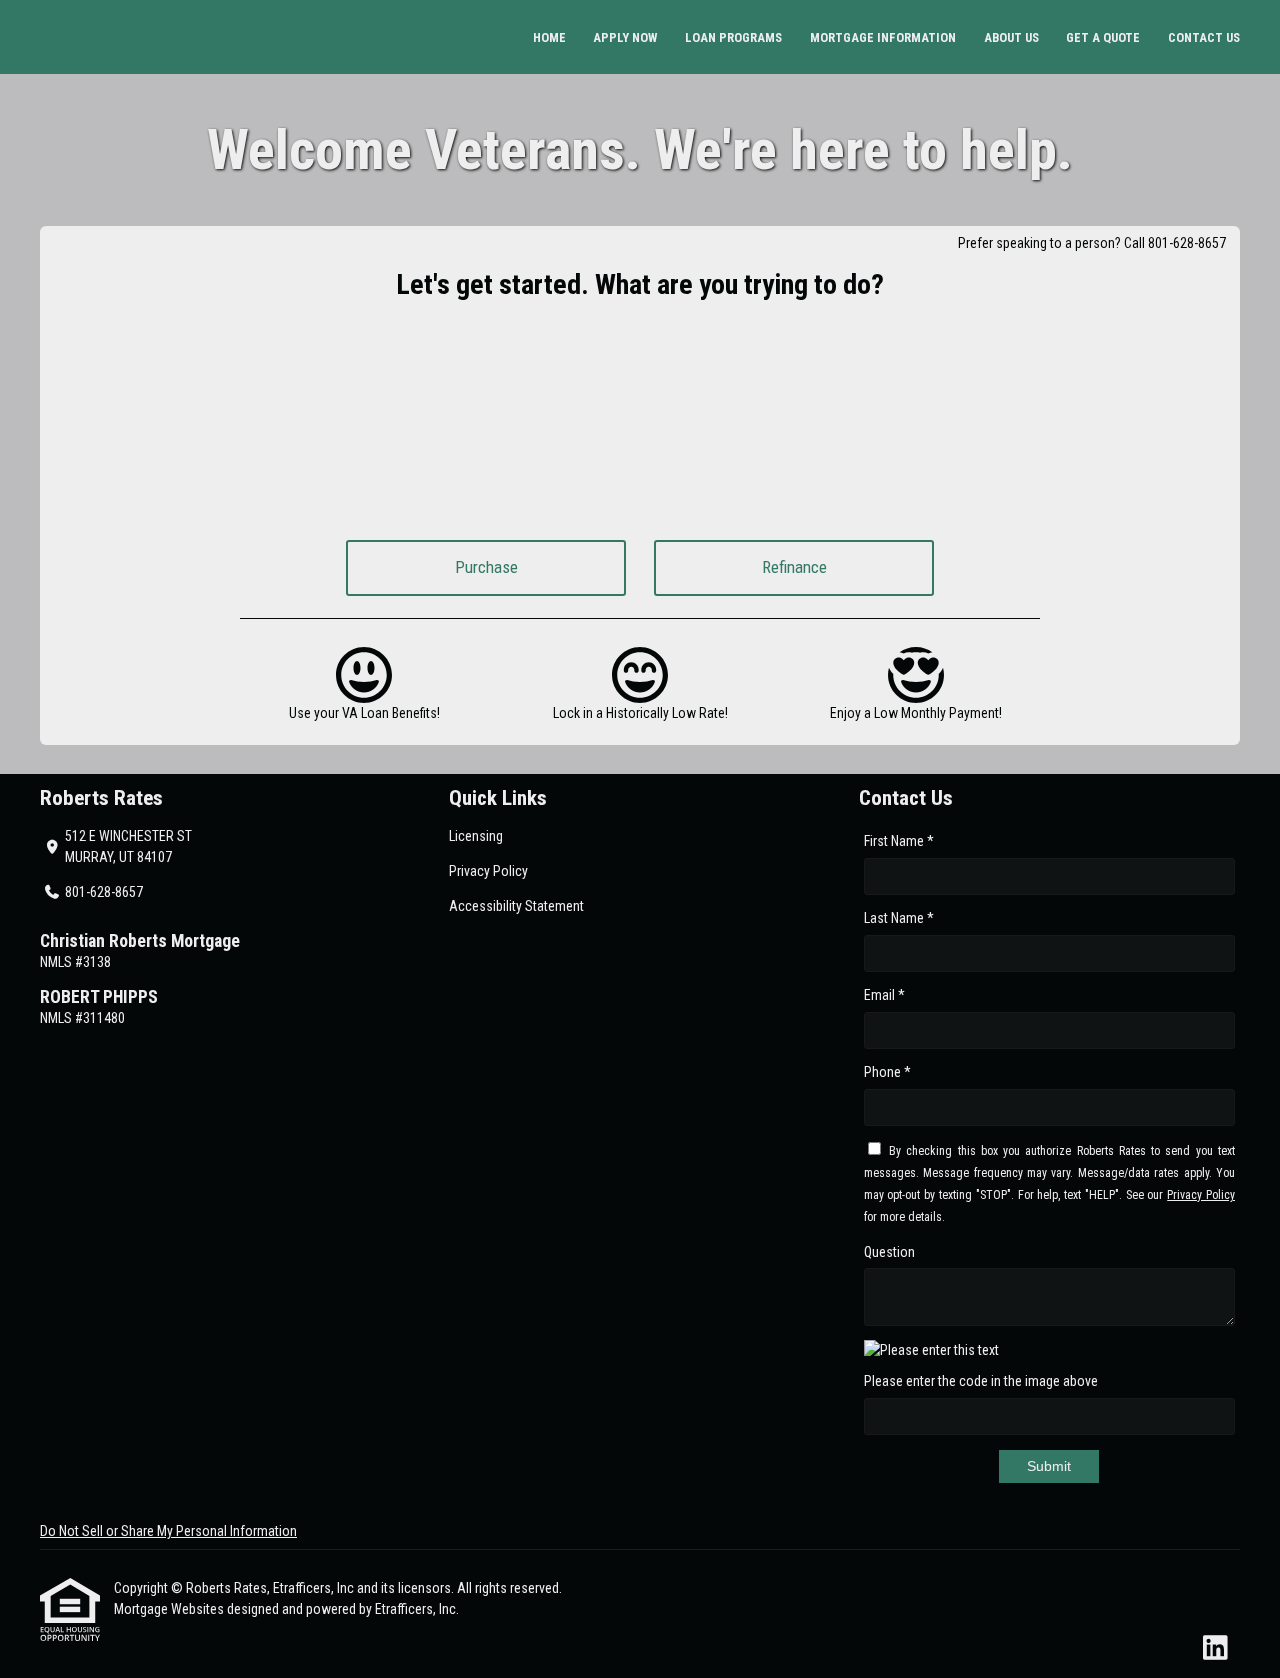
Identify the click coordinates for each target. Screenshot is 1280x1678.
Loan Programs (733, 37)
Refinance (794, 567)
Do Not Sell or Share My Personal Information (168, 1531)
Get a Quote (1103, 37)
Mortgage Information (883, 37)
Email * (884, 995)
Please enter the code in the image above (981, 1381)
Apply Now (625, 37)
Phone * (887, 1072)
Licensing (476, 836)
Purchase (486, 567)
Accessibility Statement (516, 906)
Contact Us (1204, 37)
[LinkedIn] (1215, 1649)
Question (889, 1252)
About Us (1011, 37)
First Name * (899, 841)
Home (549, 37)
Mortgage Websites (170, 1609)
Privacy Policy (488, 871)
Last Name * (899, 918)
